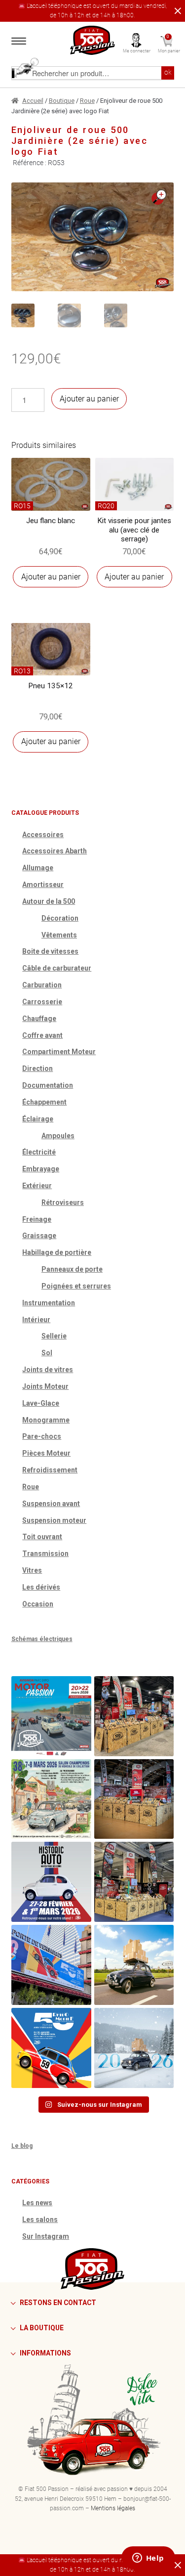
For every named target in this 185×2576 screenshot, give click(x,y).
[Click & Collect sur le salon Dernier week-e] (134, 1965)
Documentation (48, 1085)
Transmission (45, 1554)
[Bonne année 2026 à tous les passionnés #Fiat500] (134, 2048)
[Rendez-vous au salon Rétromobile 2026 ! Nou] (51, 2048)
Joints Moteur (45, 1386)
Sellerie (54, 1336)
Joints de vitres (48, 1370)
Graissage (39, 1236)
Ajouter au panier (89, 399)
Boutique (62, 101)
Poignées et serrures (76, 1286)
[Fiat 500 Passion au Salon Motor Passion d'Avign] (51, 1716)
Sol (47, 1353)
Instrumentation (49, 1303)
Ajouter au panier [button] (51, 577)
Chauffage (39, 1019)
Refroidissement (50, 1470)
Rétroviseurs (63, 1202)
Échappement (44, 1102)
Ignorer (176, 11)
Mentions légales (113, 2508)
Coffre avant (42, 1035)
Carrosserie (42, 1002)
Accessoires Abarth (55, 851)
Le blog (22, 2146)
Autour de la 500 (49, 901)
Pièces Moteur (46, 1453)
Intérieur (36, 1320)
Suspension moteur (54, 1520)
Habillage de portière (57, 1252)
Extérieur (37, 1186)
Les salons (40, 2220)
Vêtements (59, 935)
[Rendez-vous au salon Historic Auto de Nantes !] (51, 1882)
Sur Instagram (46, 2236)
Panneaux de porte (72, 1269)
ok (168, 72)
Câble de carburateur (57, 968)
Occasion (38, 1604)
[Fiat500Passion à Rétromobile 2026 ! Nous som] (51, 1965)
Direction (37, 1068)
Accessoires (43, 835)
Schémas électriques (42, 1639)
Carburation (42, 985)
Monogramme (46, 1420)
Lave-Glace (41, 1403)
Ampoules (58, 1136)
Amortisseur (43, 885)
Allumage (38, 868)
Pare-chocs (42, 1436)
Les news (37, 2203)
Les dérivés (41, 1587)
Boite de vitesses (50, 951)
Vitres (32, 1570)
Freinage (37, 1219)
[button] (159, 197)
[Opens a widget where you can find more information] (148, 2559)
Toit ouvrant (42, 1537)
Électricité (39, 1152)
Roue (87, 101)
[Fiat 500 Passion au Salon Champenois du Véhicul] (134, 1716)
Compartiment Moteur (59, 1052)
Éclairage (38, 1119)
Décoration (60, 918)
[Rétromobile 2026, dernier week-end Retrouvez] (134, 1882)
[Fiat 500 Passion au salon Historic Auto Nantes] (134, 1799)
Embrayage (41, 1169)
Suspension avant (51, 1504)
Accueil (33, 101)
